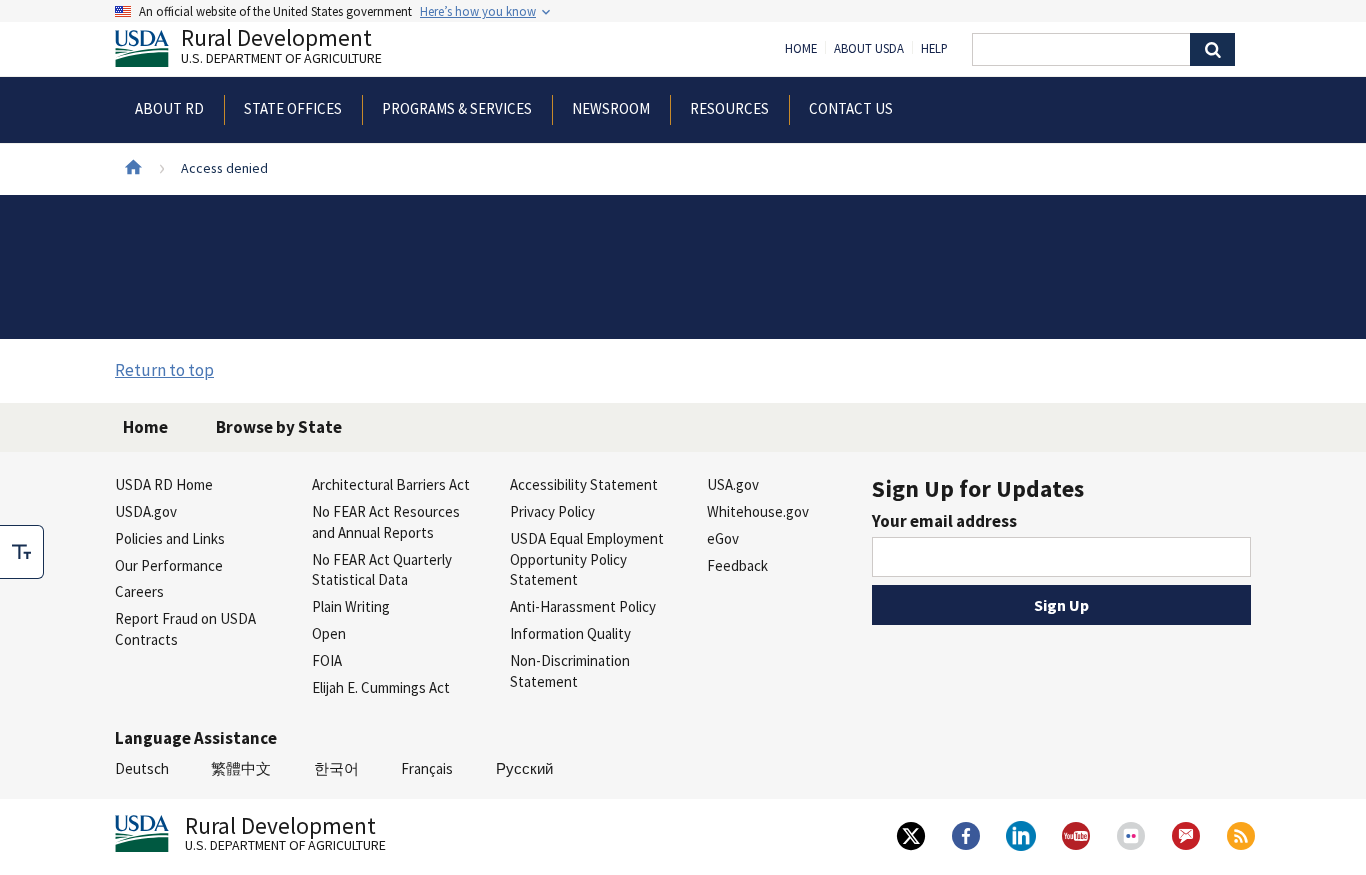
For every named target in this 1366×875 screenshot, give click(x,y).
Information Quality (570, 633)
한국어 (336, 768)
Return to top (164, 370)
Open (329, 633)
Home (801, 49)
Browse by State (279, 427)
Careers (139, 591)
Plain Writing (351, 606)
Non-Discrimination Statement (570, 671)
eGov (723, 538)
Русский (524, 768)
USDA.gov (146, 511)
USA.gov (733, 484)
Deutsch (142, 768)
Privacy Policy (552, 511)
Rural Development (281, 48)
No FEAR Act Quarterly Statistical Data (382, 570)
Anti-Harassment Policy (583, 606)
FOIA (327, 660)
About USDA (869, 49)
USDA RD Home (164, 484)
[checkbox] (22, 552)
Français (427, 768)
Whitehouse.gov (758, 511)
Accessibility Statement (584, 484)
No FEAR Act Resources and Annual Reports (386, 522)
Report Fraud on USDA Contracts (185, 629)
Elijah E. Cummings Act (381, 687)
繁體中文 (241, 768)
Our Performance (169, 565)
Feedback (737, 565)
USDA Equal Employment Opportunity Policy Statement (587, 559)
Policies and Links (170, 538)
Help (934, 49)
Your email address (944, 521)
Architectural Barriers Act (391, 484)
